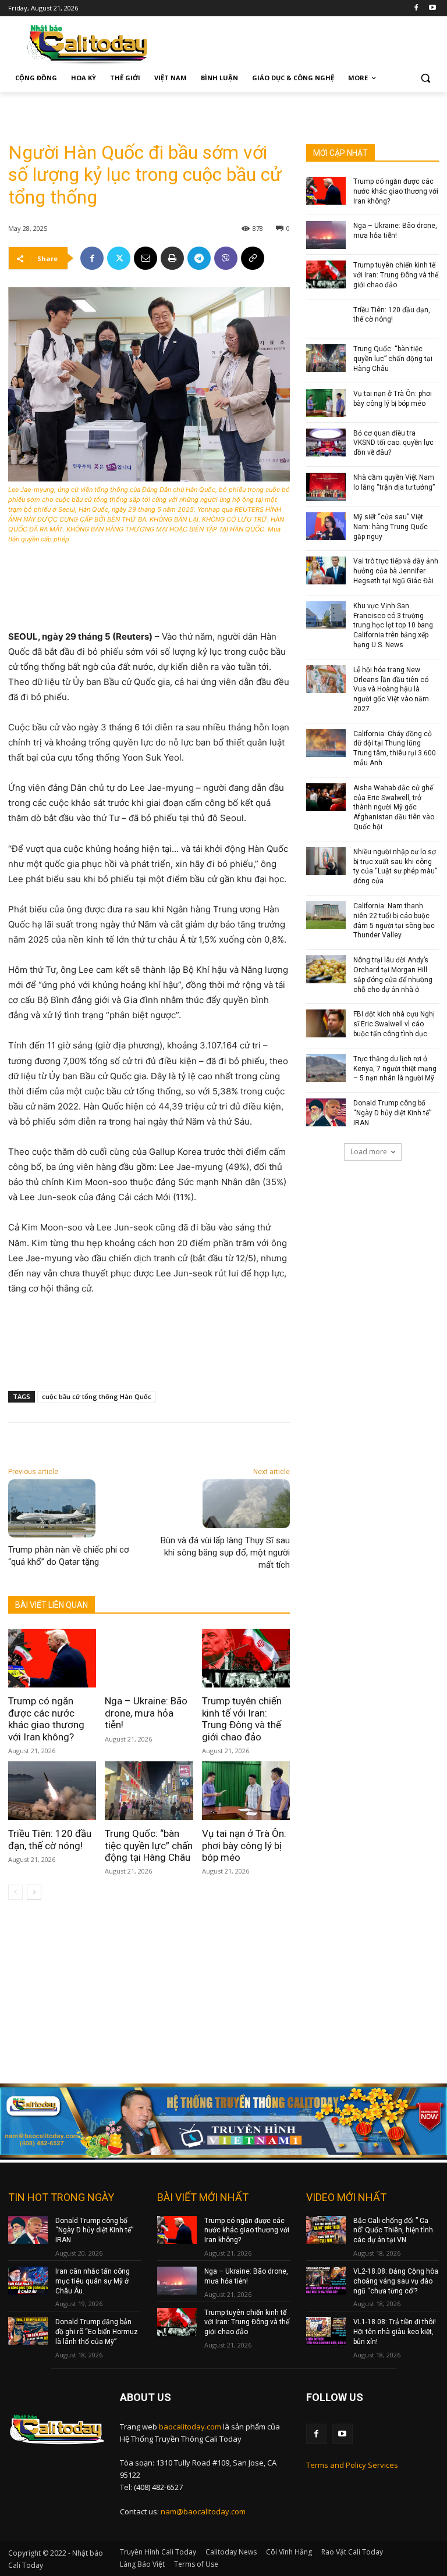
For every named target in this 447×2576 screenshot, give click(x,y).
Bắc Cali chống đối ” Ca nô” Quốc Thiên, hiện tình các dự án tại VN (393, 2231)
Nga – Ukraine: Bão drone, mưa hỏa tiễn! (146, 1713)
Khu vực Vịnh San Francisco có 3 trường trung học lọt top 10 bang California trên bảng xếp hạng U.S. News (393, 625)
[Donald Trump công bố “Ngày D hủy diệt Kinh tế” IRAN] (326, 1112)
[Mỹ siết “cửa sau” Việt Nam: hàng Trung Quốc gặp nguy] (326, 526)
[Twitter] (119, 258)
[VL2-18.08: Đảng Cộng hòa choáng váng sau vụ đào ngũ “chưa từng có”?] (326, 2281)
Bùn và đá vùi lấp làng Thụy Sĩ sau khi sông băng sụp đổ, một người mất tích (225, 1553)
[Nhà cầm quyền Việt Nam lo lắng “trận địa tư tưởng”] (326, 487)
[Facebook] (416, 8)
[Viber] (226, 258)
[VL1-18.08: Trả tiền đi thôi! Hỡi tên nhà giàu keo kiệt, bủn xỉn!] (326, 2331)
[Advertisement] (144, 109)
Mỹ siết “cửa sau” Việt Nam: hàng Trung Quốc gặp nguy (391, 527)
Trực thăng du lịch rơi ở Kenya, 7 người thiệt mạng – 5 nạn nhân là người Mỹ (395, 1069)
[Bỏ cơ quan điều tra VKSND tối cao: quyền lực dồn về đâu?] (326, 443)
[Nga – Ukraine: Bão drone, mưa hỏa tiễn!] (149, 1658)
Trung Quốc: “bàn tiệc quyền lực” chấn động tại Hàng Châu (149, 1845)
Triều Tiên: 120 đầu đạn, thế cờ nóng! (50, 1839)
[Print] (172, 258)
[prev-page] (15, 1892)
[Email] (146, 258)
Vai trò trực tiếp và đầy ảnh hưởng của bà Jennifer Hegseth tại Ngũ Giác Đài (396, 571)
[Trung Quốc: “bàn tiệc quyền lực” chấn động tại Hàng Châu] (149, 1791)
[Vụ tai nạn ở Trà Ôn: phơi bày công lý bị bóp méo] (246, 1791)
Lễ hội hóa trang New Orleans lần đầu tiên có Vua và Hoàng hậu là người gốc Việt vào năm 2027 (391, 689)
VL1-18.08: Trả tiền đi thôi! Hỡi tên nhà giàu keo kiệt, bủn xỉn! (395, 2332)
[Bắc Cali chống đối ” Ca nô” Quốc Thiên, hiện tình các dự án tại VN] (326, 2230)
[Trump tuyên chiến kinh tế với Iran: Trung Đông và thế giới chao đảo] (246, 1658)
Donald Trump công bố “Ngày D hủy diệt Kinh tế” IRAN (392, 1113)
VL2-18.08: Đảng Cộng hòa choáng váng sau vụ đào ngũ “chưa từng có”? (396, 2281)
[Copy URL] (253, 258)
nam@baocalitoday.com (203, 2511)
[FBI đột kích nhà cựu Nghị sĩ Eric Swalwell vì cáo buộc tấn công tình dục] (326, 1023)
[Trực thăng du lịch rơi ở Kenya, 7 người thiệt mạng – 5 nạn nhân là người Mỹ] (326, 1068)
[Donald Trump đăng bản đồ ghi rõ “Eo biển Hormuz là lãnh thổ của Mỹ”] (28, 2331)
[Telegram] (199, 258)
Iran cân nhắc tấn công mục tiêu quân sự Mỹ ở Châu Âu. (93, 2281)
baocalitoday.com (190, 2427)
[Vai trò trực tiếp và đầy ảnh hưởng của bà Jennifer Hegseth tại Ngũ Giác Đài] (326, 570)
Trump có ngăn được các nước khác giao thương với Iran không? (46, 1719)
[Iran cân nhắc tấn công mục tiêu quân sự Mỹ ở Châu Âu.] (28, 2281)
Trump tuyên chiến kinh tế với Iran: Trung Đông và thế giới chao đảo (242, 1719)
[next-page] (34, 1892)
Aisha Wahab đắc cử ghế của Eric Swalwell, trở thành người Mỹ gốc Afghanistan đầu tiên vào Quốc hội (394, 807)
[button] (425, 78)
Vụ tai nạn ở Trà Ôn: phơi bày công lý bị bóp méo (244, 1845)
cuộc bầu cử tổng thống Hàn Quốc (97, 1396)
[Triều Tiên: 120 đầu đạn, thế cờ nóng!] (52, 1791)
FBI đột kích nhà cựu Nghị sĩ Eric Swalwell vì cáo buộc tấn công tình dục (394, 1024)
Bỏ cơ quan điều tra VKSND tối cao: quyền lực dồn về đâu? (393, 443)
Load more (369, 1152)
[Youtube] (432, 8)
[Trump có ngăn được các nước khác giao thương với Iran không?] (52, 1658)
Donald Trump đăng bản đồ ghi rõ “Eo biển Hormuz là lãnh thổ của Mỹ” (97, 2332)
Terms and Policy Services (352, 2465)
